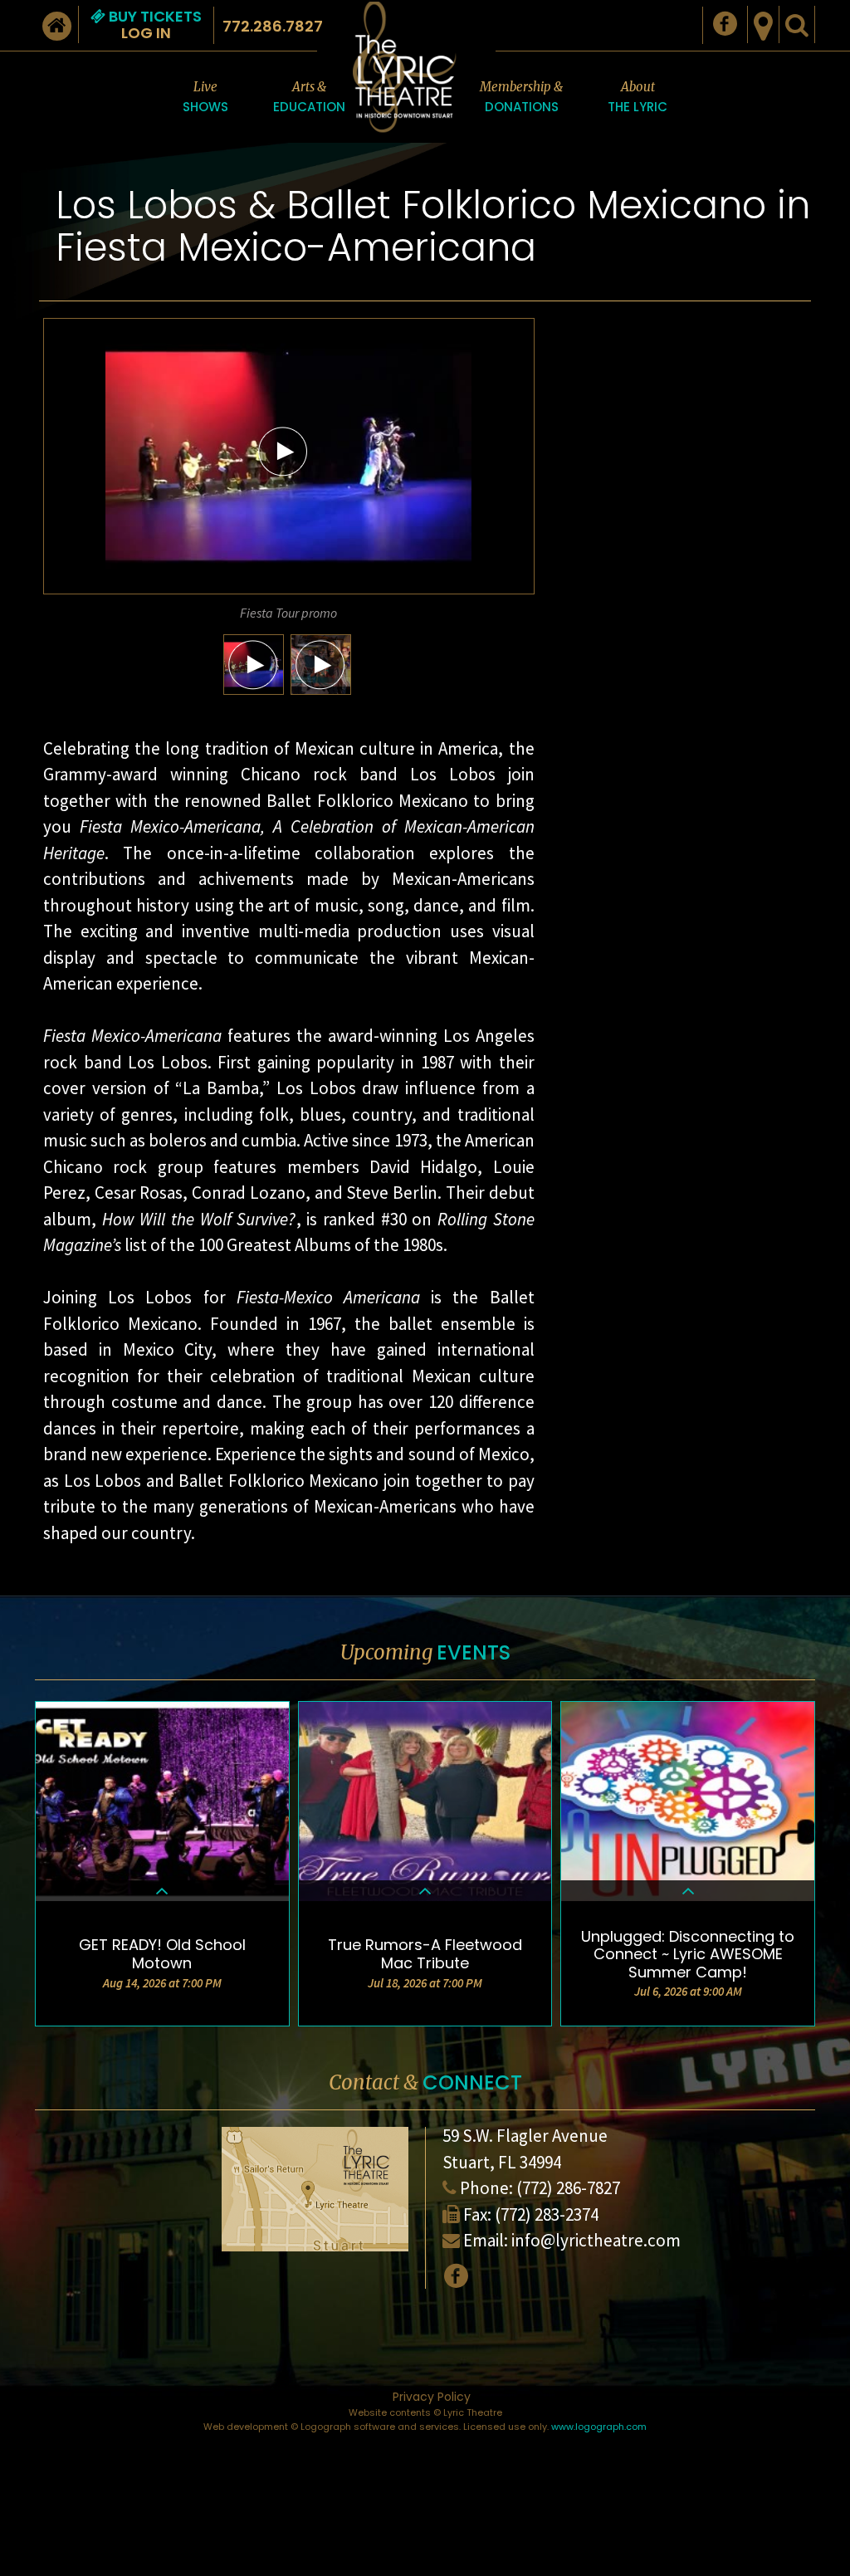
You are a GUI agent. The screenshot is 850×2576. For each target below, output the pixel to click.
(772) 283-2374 (547, 2214)
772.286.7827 (273, 26)
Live (205, 97)
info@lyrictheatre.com (596, 2240)
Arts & (309, 97)
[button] (283, 451)
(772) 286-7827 (568, 2188)
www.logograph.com (599, 2427)
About (637, 97)
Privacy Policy (432, 2397)
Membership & (521, 97)
